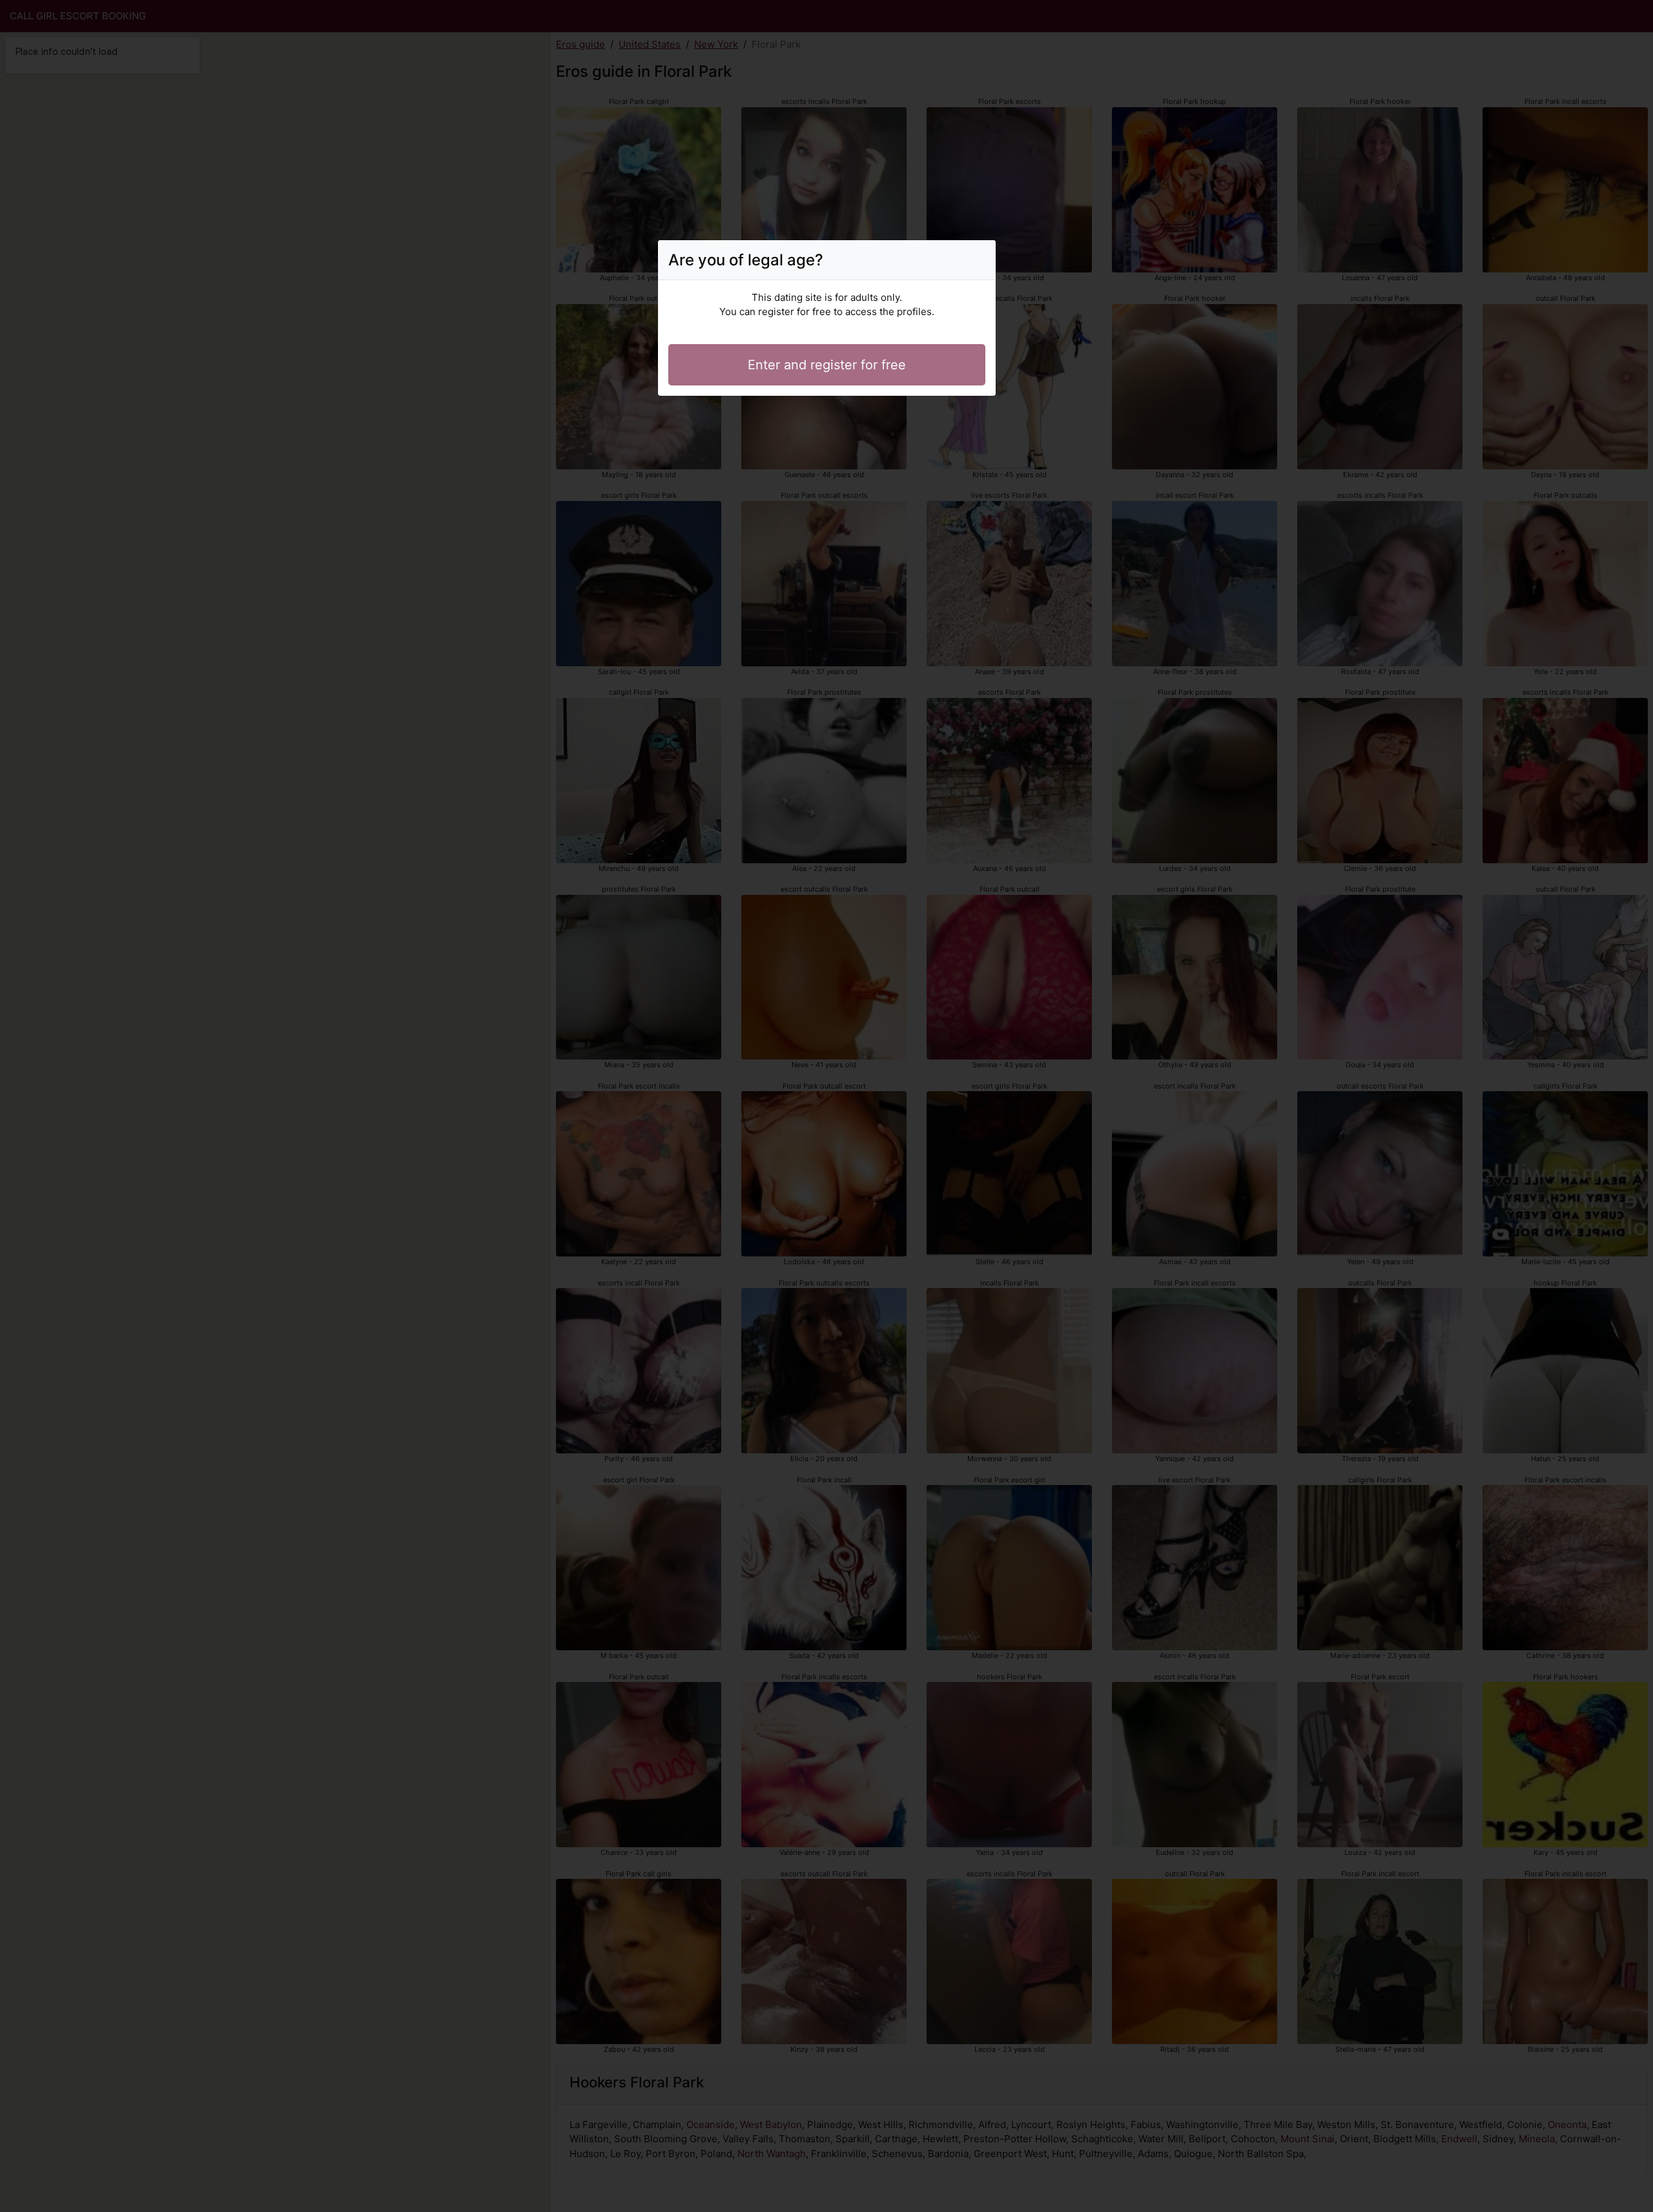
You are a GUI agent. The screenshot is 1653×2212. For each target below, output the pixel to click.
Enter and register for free (827, 365)
